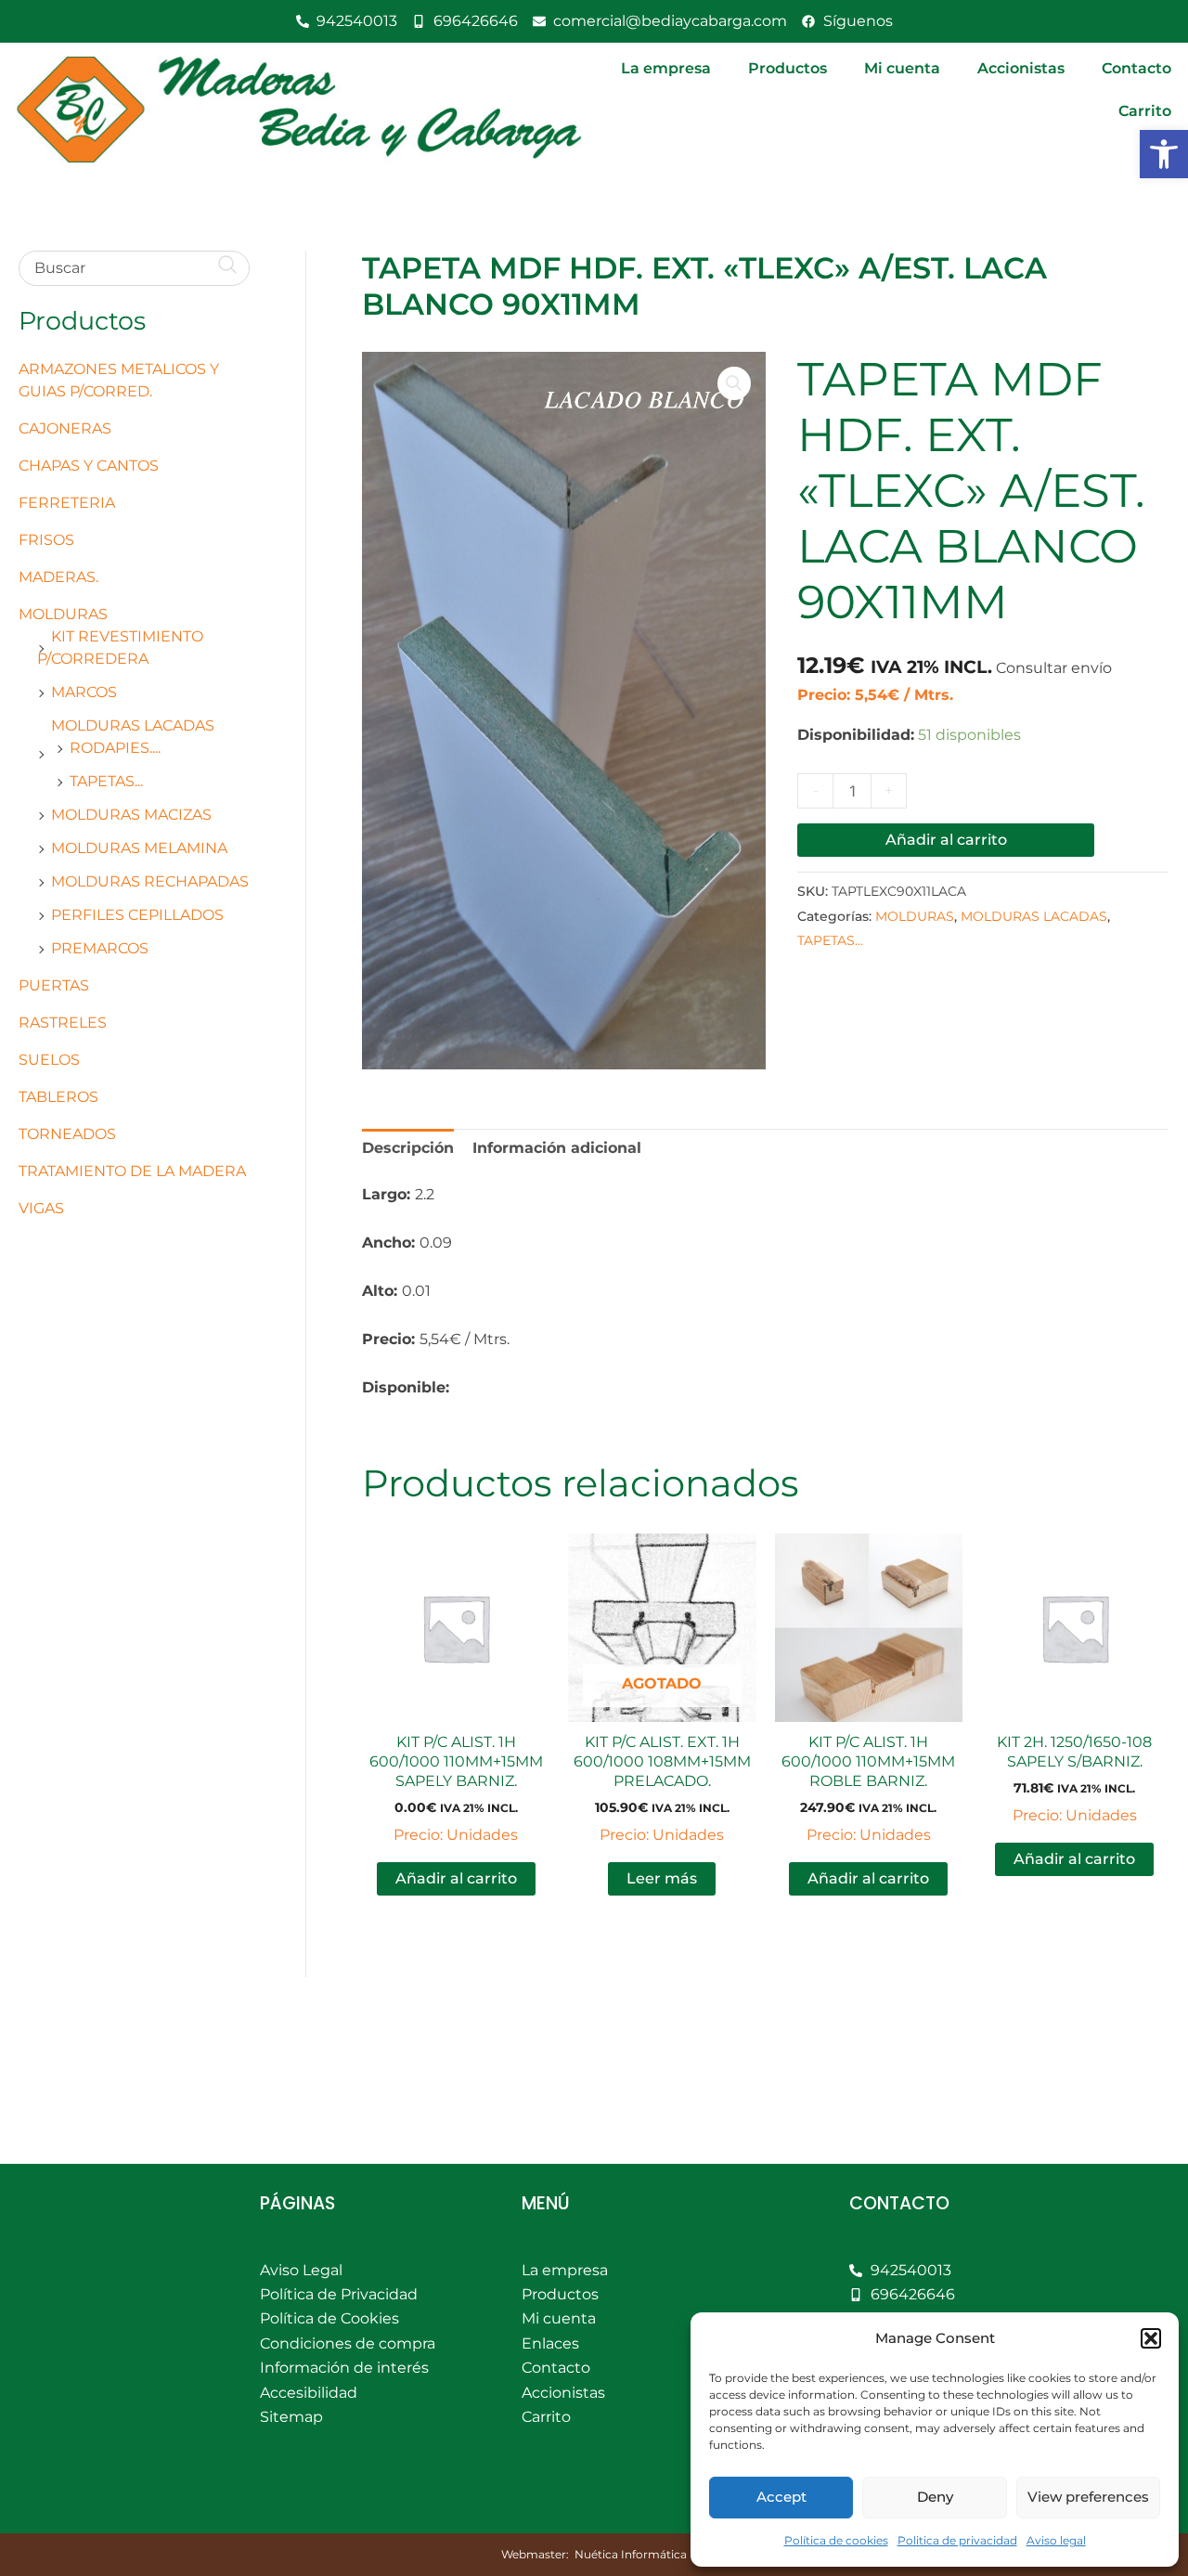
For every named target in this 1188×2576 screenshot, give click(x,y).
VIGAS (41, 1208)
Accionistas (1021, 68)
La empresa (666, 68)
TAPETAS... (106, 781)
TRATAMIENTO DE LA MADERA (132, 1171)
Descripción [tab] (408, 1148)
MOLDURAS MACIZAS (131, 815)
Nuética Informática (631, 2554)
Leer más (662, 1878)
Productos (788, 68)
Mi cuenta (902, 68)
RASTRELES (63, 1023)
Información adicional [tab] (557, 1148)
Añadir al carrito (946, 840)
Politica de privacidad (957, 2540)
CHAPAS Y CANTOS (89, 466)
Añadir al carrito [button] (456, 1878)
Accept (781, 2497)
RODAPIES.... (115, 748)
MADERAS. (58, 577)
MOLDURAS (63, 614)
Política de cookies (836, 2540)
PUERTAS (54, 985)
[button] (1164, 154)
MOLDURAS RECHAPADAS (150, 881)
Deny (935, 2497)
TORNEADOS (67, 1134)
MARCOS (84, 692)
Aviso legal (1056, 2540)
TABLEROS (58, 1097)
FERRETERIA (67, 503)
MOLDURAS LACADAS (133, 725)
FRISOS (46, 540)
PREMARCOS (100, 948)
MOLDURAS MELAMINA (139, 848)
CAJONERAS (65, 428)
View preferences (1088, 2497)
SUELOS (49, 1060)
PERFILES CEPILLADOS (137, 915)
